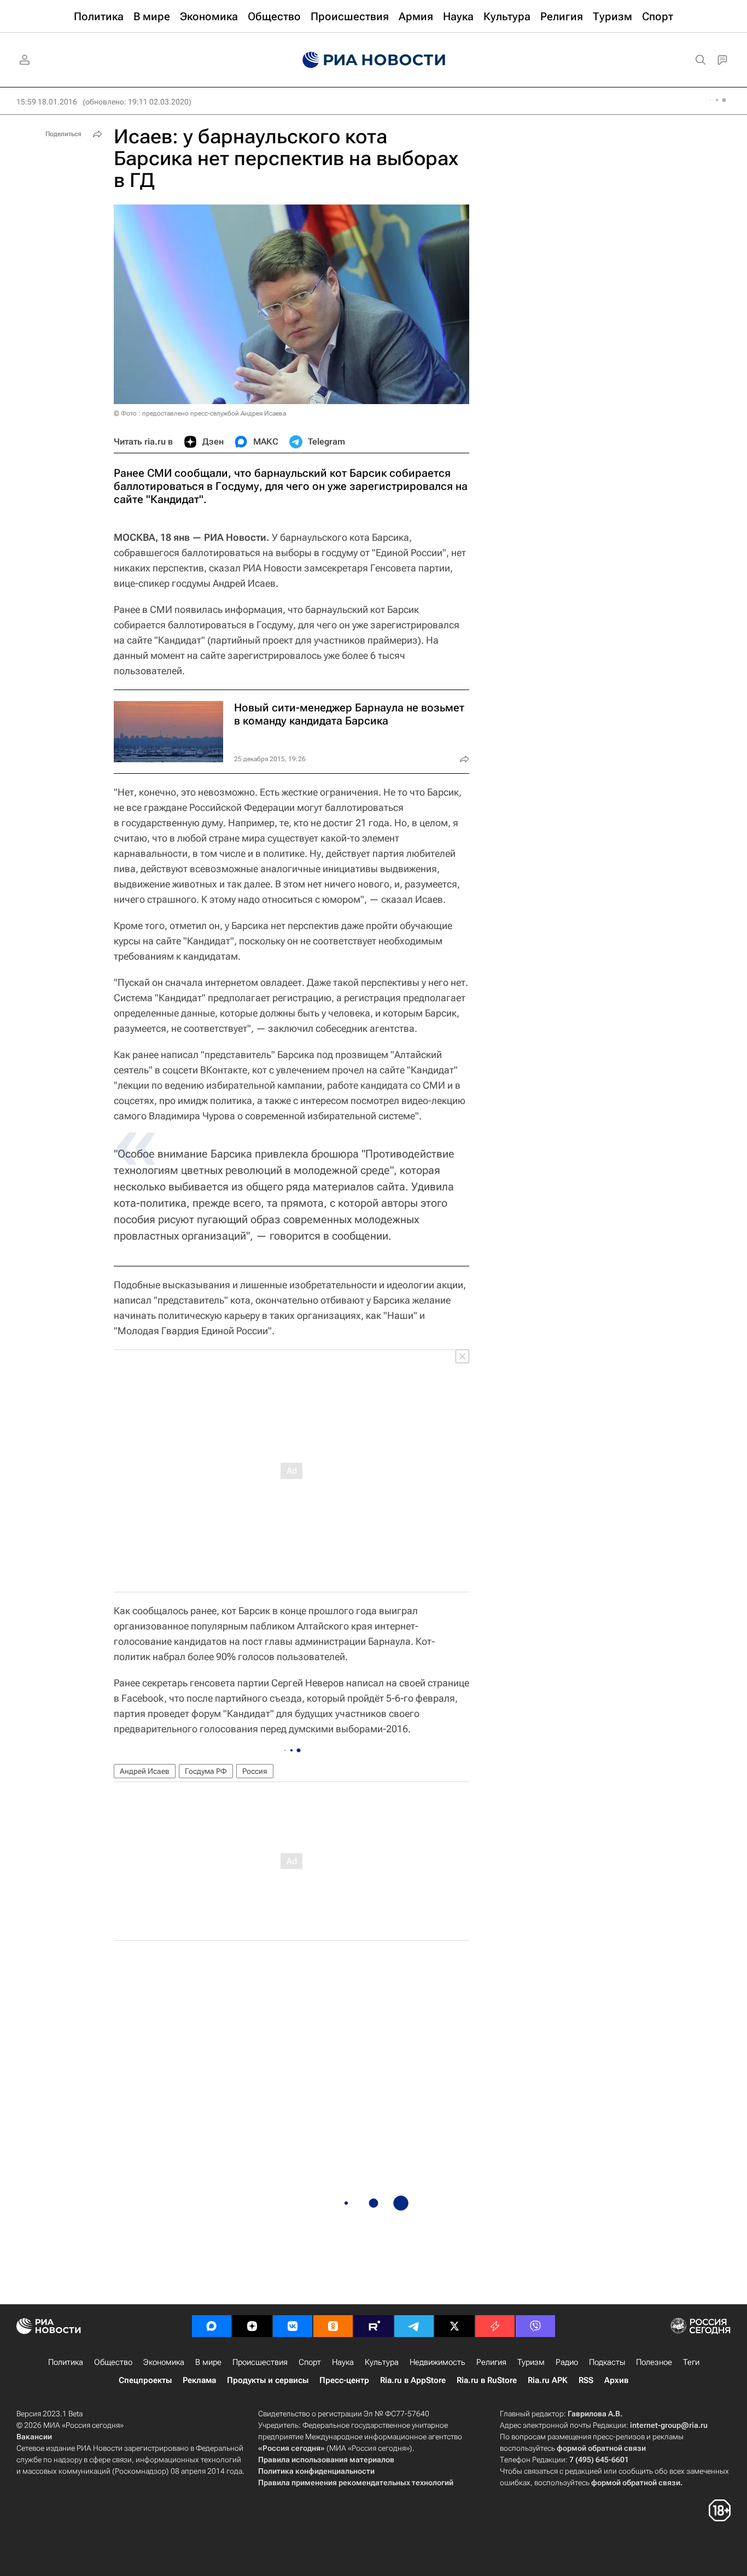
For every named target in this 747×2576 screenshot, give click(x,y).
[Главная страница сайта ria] (374, 60)
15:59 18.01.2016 (47, 102)
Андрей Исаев (145, 1771)
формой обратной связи (601, 2448)
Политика (66, 2362)
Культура (382, 2362)
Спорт (310, 2362)
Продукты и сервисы (268, 2380)
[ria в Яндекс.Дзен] (252, 2326)
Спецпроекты (145, 2380)
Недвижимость (437, 2362)
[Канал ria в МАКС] (212, 2326)
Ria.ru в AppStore (413, 2380)
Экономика (164, 2362)
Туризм (531, 2362)
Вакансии (34, 2437)
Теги (691, 2362)
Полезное (654, 2362)
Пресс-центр (344, 2380)
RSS (586, 2380)
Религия (491, 2362)
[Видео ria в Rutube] (373, 2326)
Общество (113, 2362)
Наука (343, 2362)
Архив (616, 2380)
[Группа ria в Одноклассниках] (333, 2326)
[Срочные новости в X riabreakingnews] (495, 2326)
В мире (208, 2362)
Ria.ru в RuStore (487, 2380)
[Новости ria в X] (454, 2326)
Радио (567, 2362)
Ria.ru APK (548, 2380)
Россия (255, 1771)
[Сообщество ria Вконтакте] (293, 2326)
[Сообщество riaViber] (535, 2326)
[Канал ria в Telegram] (414, 2326)
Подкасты (607, 2362)
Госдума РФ (206, 1771)
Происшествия (260, 2362)
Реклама (199, 2380)
